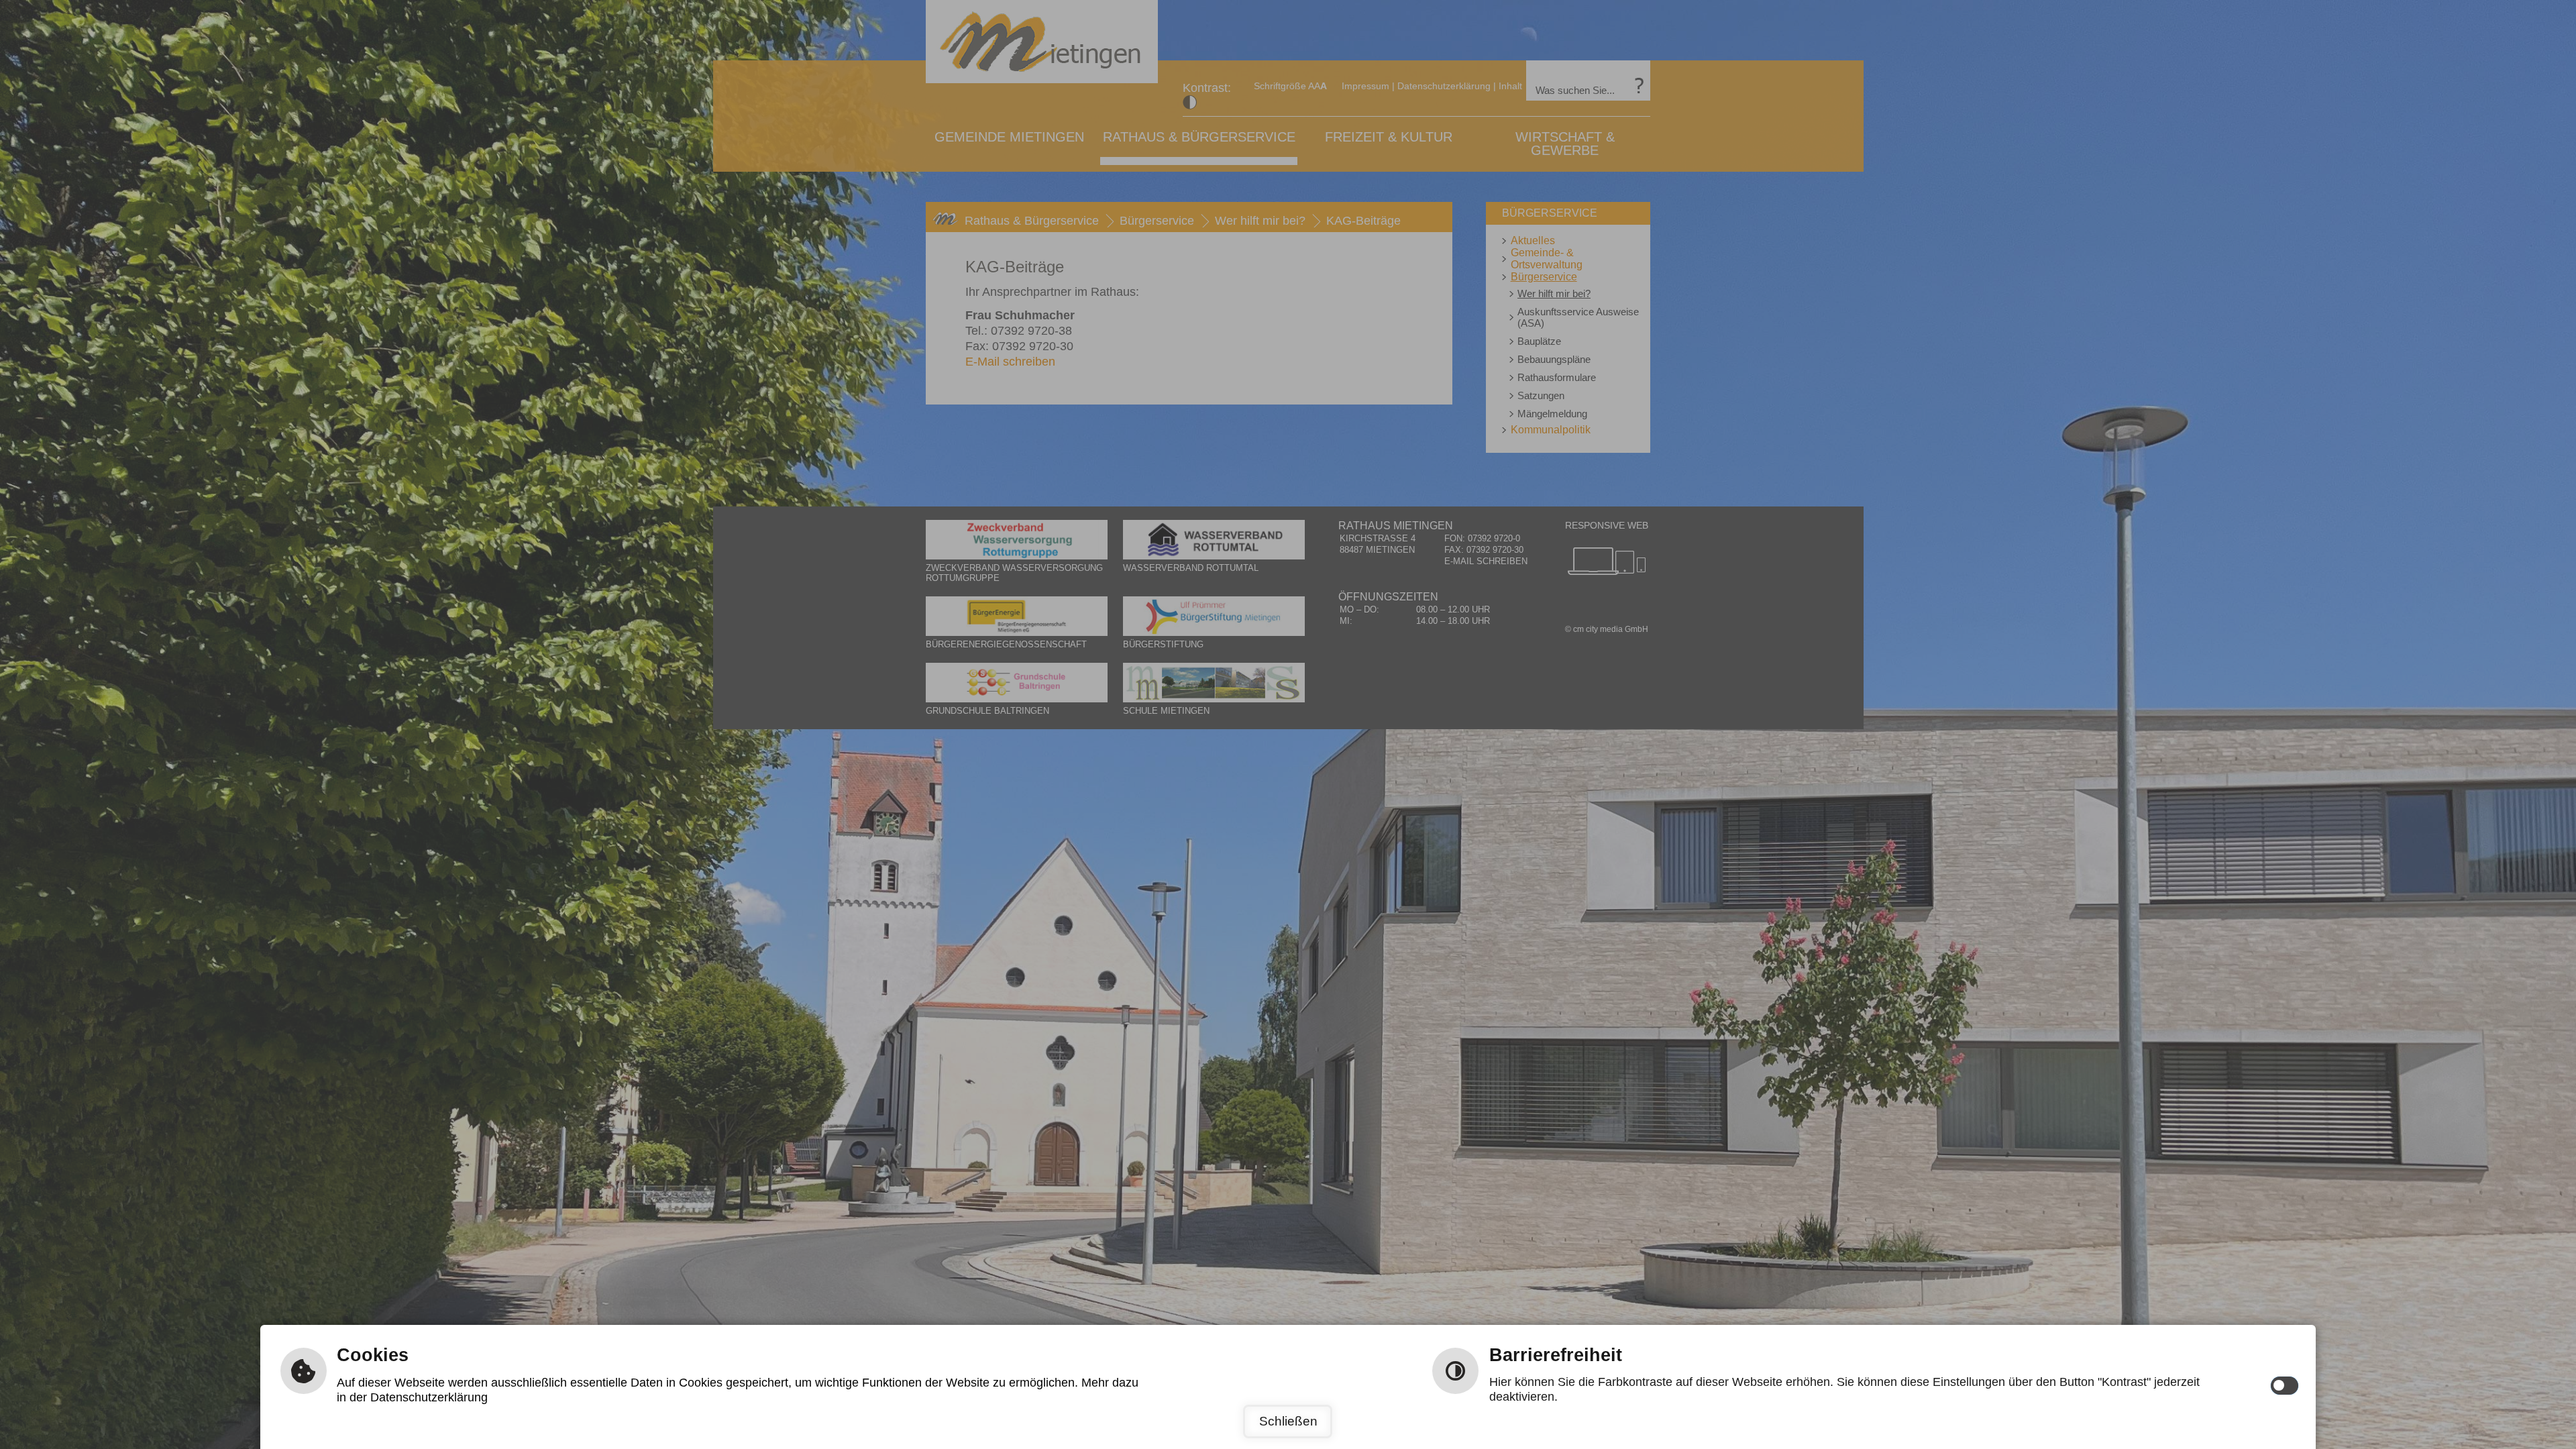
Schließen (1288, 1421)
